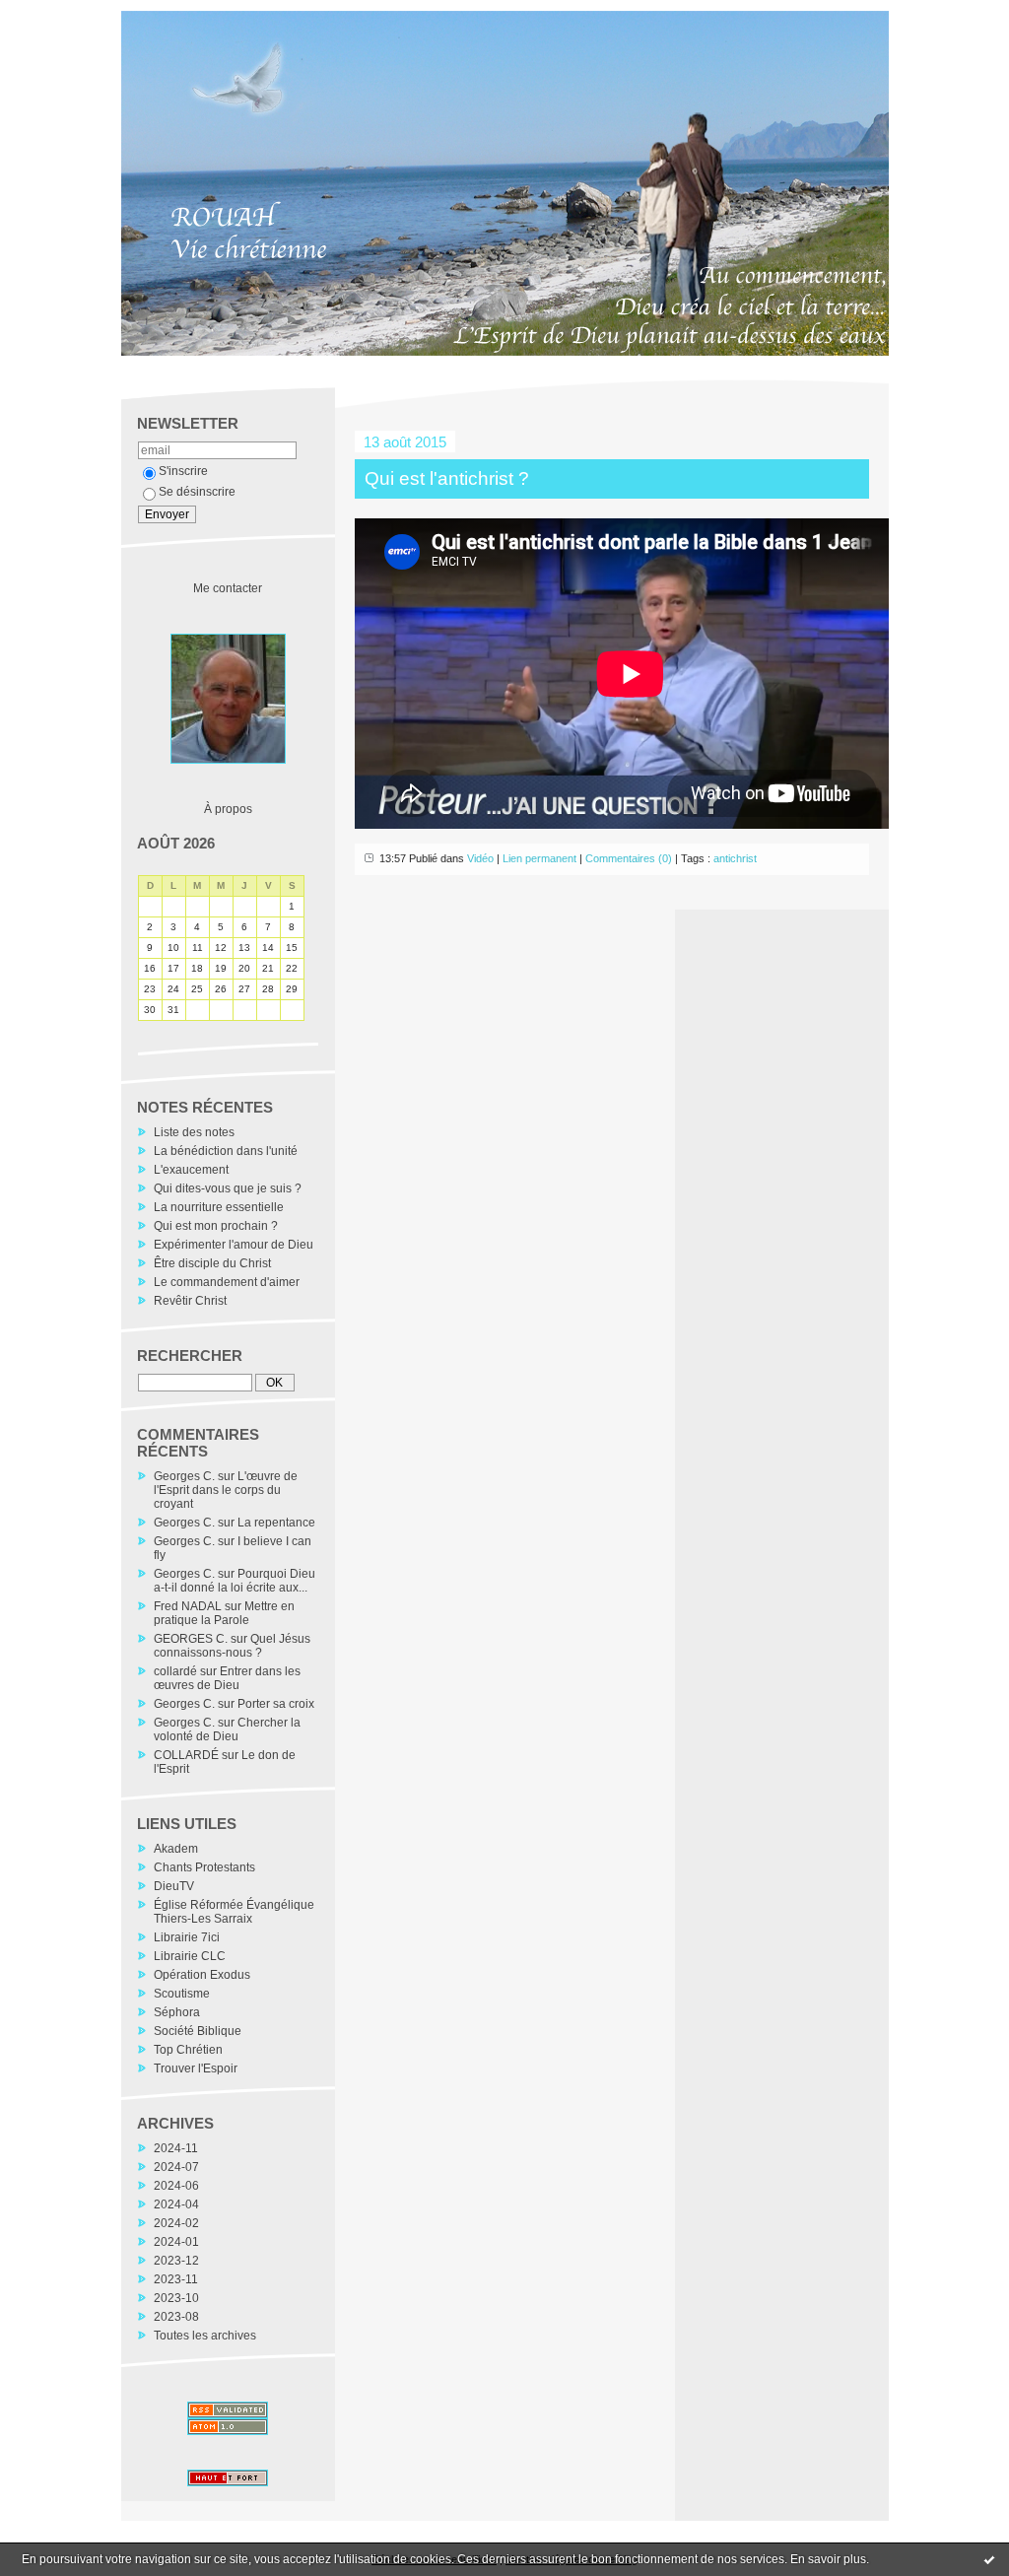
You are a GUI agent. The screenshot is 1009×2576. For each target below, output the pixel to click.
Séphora (177, 2012)
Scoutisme (182, 1994)
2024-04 (176, 2204)
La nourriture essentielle (219, 1207)
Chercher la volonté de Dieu (227, 1729)
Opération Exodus (202, 1975)
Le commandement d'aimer (227, 1282)
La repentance (276, 1523)
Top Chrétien (188, 2050)
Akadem (176, 1849)
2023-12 (176, 2261)
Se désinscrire (197, 492)
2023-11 (176, 2279)
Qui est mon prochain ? (216, 1226)
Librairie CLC (190, 1956)
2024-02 (176, 2223)
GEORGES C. (191, 1639)
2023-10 (176, 2298)
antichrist (735, 858)
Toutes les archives (205, 2336)
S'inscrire (183, 471)
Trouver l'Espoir (196, 2068)
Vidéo (480, 858)
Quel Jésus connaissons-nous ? (232, 1646)
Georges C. (184, 1476)
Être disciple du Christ (212, 1263)
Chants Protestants (204, 1867)
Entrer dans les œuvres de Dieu (227, 1678)
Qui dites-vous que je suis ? (228, 1188)
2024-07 (176, 2167)
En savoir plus (828, 2559)
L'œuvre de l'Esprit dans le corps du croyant (226, 1490)
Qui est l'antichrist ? (447, 478)
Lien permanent (539, 858)
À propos (228, 809)
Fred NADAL (188, 1606)
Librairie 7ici (187, 1937)
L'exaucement (191, 1170)
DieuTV (174, 1886)
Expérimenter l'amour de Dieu (234, 1245)
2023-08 (176, 2317)
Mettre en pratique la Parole (224, 1613)
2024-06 (176, 2186)
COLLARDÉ (186, 1755)
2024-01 (176, 2242)
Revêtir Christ (190, 1301)
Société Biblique (198, 2031)
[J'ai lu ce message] (989, 2559)
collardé (175, 1671)
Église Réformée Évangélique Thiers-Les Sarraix (234, 1912)
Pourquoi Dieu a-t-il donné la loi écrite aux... (235, 1581)
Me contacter (228, 588)
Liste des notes (194, 1132)
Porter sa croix (276, 1704)
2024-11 (176, 2148)
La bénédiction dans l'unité (226, 1151)
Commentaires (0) (629, 858)
